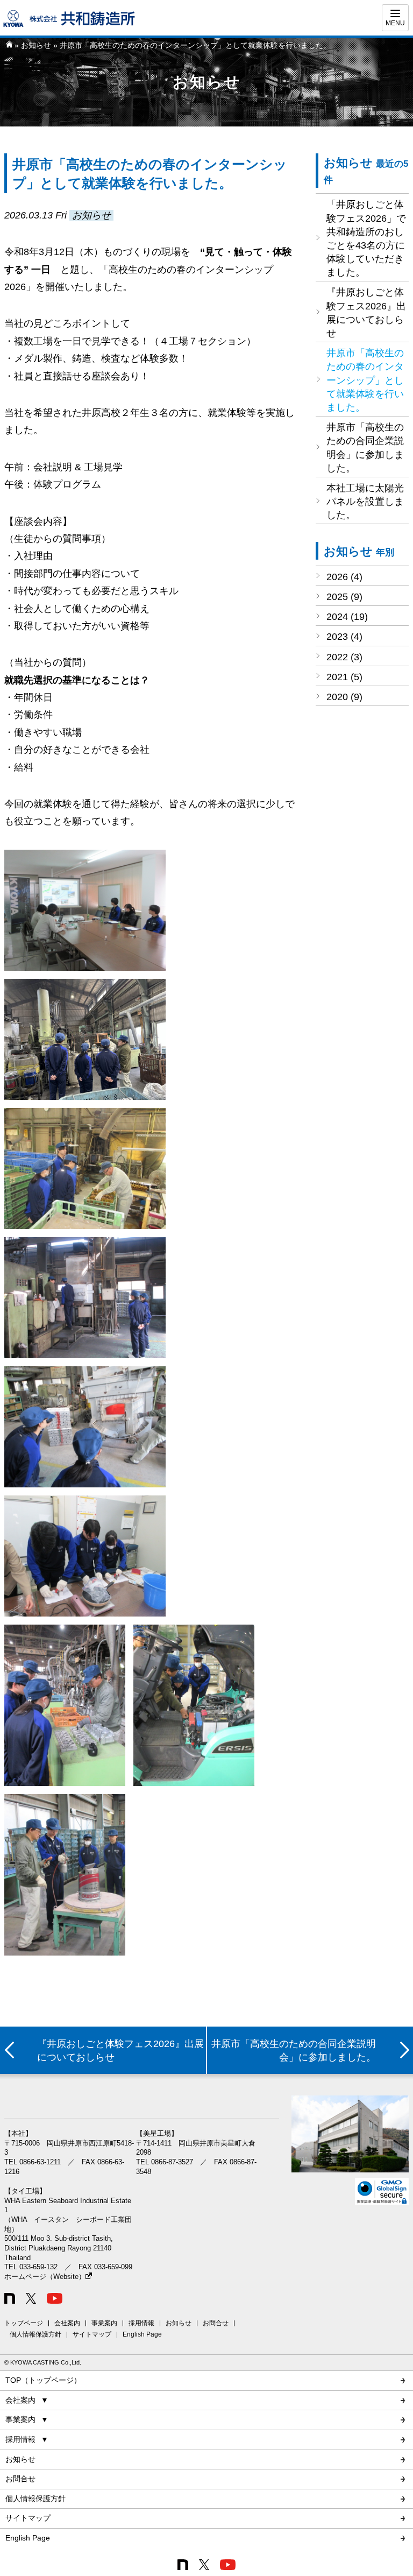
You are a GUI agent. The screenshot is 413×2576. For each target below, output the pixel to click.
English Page (142, 2334)
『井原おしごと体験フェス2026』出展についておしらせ (366, 313)
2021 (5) (344, 677)
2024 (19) (347, 617)
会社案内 (67, 2323)
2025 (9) (344, 597)
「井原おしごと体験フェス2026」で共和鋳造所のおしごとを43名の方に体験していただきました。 (366, 238)
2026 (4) (344, 577)
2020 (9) (344, 697)
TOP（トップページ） (43, 2380)
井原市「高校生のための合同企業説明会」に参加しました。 (365, 448)
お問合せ (216, 2323)
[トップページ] (9, 45)
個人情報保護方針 (35, 2334)
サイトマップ (92, 2334)
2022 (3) (344, 657)
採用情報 (141, 2323)
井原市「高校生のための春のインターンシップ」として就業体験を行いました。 (365, 380)
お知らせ (36, 45)
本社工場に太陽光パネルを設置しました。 (365, 502)
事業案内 (104, 2323)
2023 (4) (344, 637)
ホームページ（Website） (45, 2277)
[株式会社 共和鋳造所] (70, 25)
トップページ (24, 2323)
